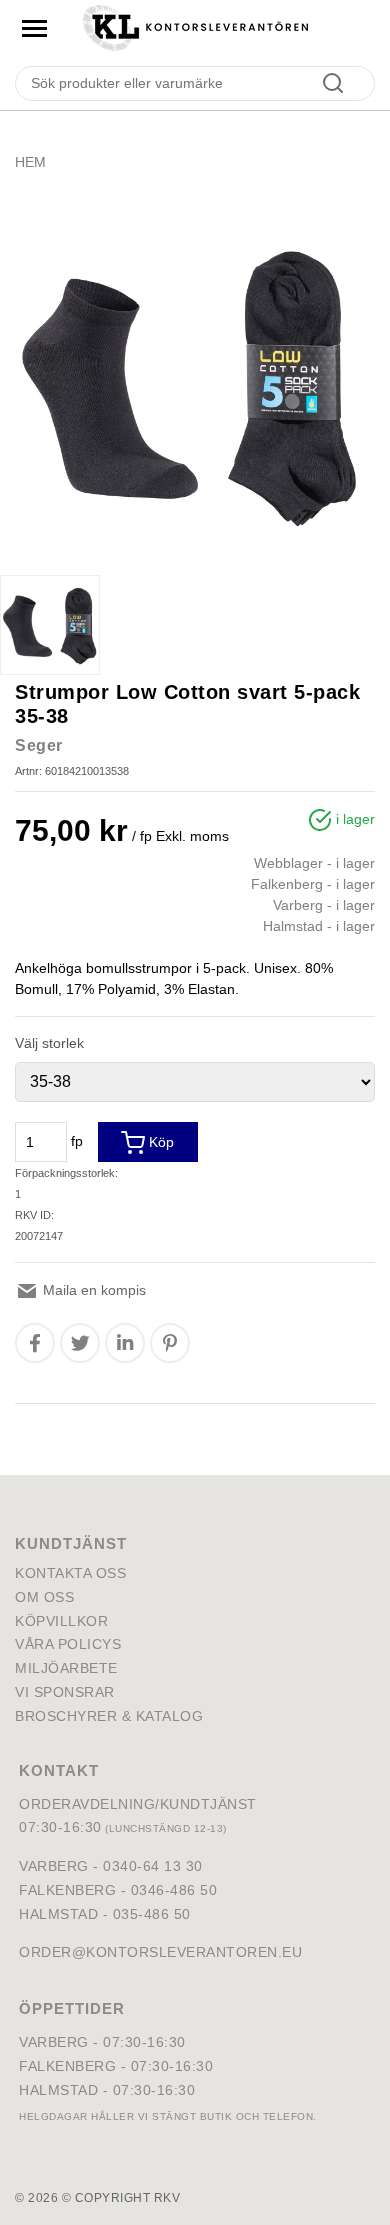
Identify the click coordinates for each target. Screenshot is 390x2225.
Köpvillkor (61, 1621)
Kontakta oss (70, 1573)
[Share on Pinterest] (170, 1343)
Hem (30, 162)
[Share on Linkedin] (125, 1343)
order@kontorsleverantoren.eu (160, 1952)
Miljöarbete (66, 1668)
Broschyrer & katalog (109, 1716)
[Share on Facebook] (35, 1343)
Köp (159, 1142)
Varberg (54, 2042)
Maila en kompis (92, 1290)
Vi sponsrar (65, 1692)
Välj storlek (49, 1043)
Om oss (44, 1597)
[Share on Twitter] (80, 1343)
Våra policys (68, 1644)
